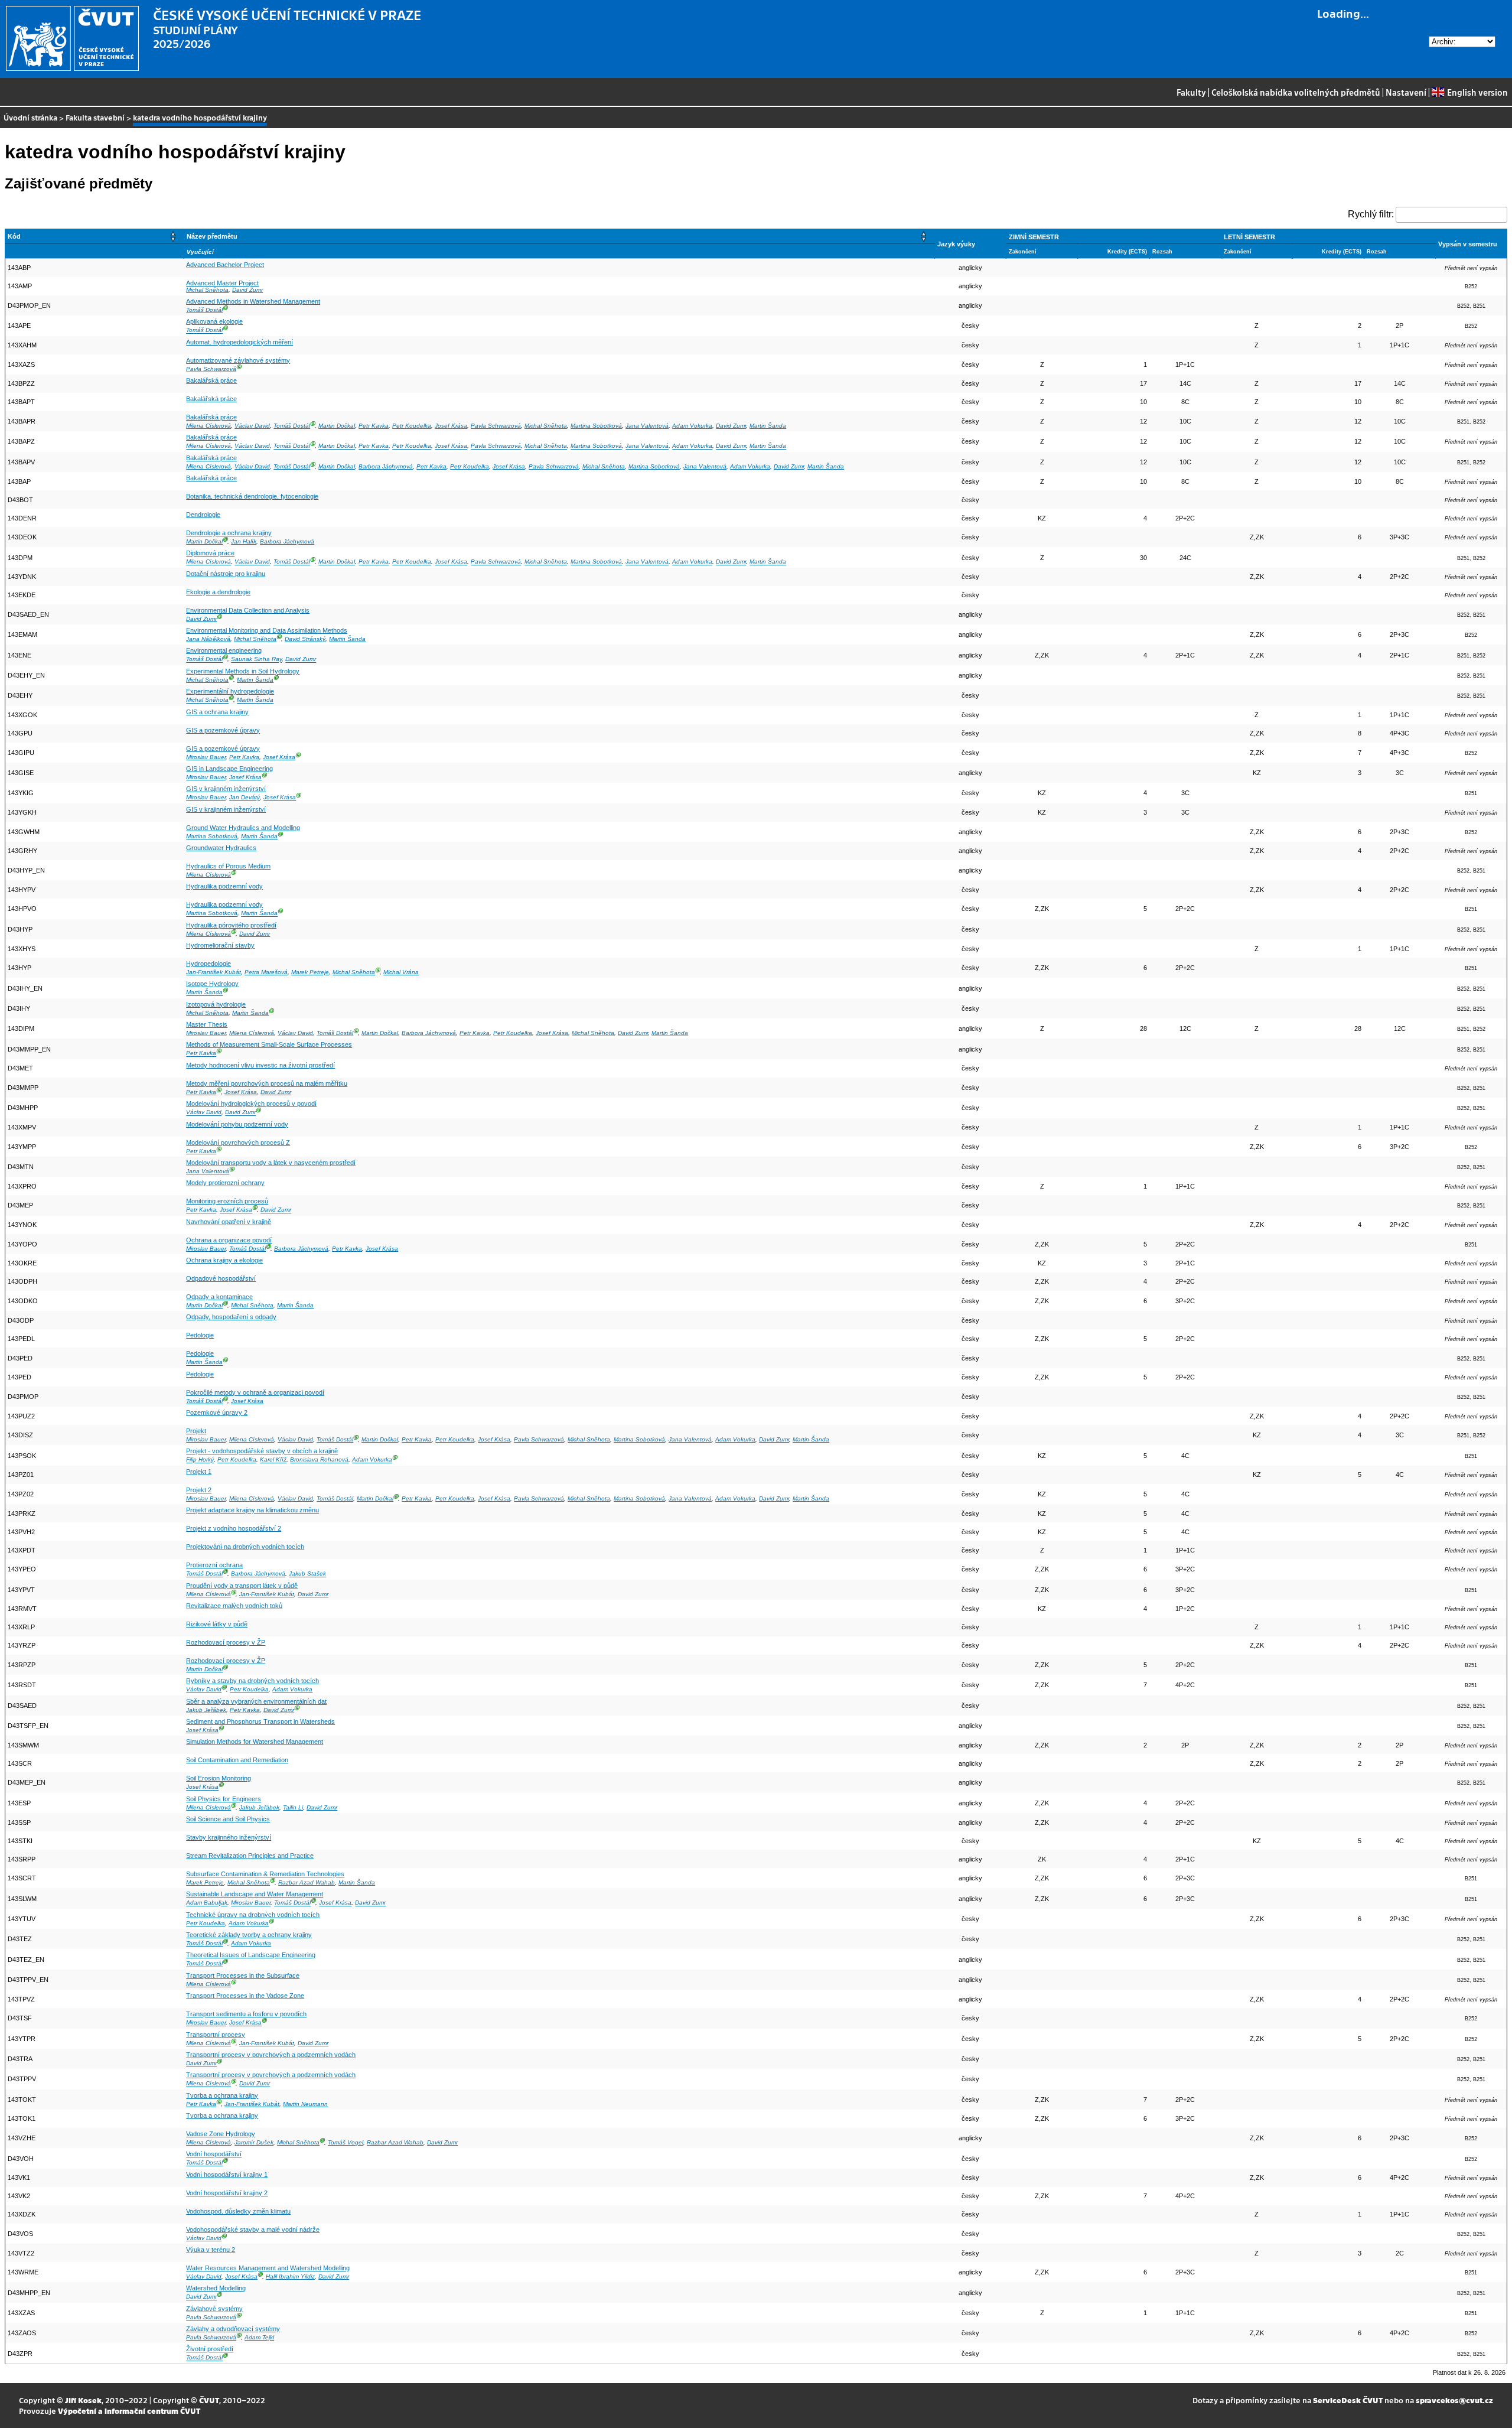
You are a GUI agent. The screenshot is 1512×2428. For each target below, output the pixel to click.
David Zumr (247, 290)
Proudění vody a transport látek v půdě (242, 1586)
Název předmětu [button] (212, 236)
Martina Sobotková (596, 426)
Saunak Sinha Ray (256, 660)
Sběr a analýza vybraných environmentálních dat (256, 1701)
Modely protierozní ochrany (225, 1183)
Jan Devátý (245, 798)
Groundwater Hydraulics (221, 848)
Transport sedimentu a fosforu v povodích (246, 2014)
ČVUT (209, 2400)
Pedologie (200, 1335)
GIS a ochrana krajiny (217, 712)
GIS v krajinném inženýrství (226, 789)
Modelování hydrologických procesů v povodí (251, 1104)
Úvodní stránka (30, 117)
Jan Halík (244, 541)
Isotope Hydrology (212, 984)
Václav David (252, 426)
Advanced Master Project (222, 283)
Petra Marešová (266, 972)
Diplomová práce (210, 553)
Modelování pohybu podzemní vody (237, 1124)
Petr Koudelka (412, 426)
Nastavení (1406, 92)
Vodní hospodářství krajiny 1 (227, 2175)
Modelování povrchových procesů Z (238, 1143)
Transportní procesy (216, 2035)
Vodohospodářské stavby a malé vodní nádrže (253, 2230)
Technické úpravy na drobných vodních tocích (253, 1915)
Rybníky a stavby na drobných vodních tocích (252, 1681)
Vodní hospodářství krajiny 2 (227, 2193)
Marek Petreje (310, 972)
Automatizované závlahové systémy (238, 360)
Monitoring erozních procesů (227, 1201)
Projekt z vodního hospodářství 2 (234, 1528)
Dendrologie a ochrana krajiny (229, 533)
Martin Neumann (305, 2104)
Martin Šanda (768, 426)
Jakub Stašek (307, 1574)
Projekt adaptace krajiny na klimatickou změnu (252, 1510)
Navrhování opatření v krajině (229, 1222)
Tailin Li (293, 1807)
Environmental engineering (224, 650)
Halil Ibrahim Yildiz (290, 2276)
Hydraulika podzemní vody (224, 886)
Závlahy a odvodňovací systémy (233, 2329)
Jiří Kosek (83, 2400)
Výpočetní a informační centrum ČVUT (129, 2411)
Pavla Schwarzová (211, 369)
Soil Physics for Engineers (224, 1799)
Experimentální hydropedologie (230, 691)
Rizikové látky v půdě (217, 1624)
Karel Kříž (273, 1460)
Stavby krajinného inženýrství (229, 1837)
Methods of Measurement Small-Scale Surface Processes (269, 1044)
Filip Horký (200, 1460)
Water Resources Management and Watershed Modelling (268, 2268)
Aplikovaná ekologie (214, 321)
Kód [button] (14, 236)
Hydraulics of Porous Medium (228, 866)
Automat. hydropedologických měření (239, 342)
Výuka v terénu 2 (211, 2250)
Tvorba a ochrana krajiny (222, 2095)
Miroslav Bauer (206, 757)
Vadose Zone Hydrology (221, 2134)
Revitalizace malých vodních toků (234, 1606)
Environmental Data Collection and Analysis (248, 610)
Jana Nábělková (208, 639)
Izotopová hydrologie (216, 1004)
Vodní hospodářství (214, 2154)
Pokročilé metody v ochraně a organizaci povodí (255, 1392)
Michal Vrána (401, 972)
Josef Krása (451, 426)
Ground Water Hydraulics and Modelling (243, 828)
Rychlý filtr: (1371, 214)
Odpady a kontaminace (219, 1297)
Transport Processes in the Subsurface (243, 1975)
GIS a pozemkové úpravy (223, 730)
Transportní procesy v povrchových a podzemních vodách (271, 2055)
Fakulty (1191, 92)
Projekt (196, 1431)
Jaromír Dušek (254, 2142)
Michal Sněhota (207, 290)
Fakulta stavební (95, 117)
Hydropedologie (208, 964)
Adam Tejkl (259, 2337)
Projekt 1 (199, 1472)
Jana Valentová (647, 426)
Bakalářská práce (211, 380)
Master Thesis (207, 1024)
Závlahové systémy (214, 2309)
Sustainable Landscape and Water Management (255, 1894)
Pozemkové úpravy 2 (217, 1412)
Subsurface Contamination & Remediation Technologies (265, 1874)
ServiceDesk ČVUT (1348, 2400)
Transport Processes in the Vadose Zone (245, 1996)
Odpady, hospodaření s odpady (231, 1317)
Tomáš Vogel (346, 2142)
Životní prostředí (210, 2349)
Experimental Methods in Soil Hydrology (243, 671)
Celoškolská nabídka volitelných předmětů (1296, 92)
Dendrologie (203, 515)
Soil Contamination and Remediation (237, 1760)
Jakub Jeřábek (206, 1710)
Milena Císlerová (208, 426)
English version (1477, 92)
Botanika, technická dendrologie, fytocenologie (252, 496)
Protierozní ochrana (214, 1565)
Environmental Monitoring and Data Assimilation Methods (267, 630)
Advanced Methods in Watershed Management (253, 301)
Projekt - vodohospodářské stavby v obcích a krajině (262, 1451)
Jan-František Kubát (214, 972)
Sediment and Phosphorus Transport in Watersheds (260, 1721)
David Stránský (305, 639)
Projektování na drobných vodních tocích (245, 1547)
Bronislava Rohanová (319, 1460)
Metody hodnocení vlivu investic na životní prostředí (260, 1065)
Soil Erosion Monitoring (219, 1778)
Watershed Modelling (216, 2288)
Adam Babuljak (207, 1903)
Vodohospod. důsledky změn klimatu (238, 2211)
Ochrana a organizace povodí (229, 1240)
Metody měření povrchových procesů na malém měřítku (267, 1083)
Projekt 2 (199, 1490)
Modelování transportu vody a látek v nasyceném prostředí (271, 1163)
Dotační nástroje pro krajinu (226, 574)
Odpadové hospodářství (221, 1278)
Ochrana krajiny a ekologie (224, 1260)
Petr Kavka (374, 426)
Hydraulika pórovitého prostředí (231, 925)
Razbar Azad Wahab (307, 1882)
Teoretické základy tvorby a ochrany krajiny (249, 1935)
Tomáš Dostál (204, 310)
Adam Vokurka (692, 426)
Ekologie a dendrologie (218, 592)
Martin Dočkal (337, 426)
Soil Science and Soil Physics (228, 1819)
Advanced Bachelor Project (225, 265)
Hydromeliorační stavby (220, 945)
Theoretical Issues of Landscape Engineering (251, 1955)
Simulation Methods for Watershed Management (255, 1742)
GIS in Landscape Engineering (229, 769)
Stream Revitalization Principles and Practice (250, 1856)
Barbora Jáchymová (386, 466)
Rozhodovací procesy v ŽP (226, 1642)
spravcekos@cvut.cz (1454, 2400)
